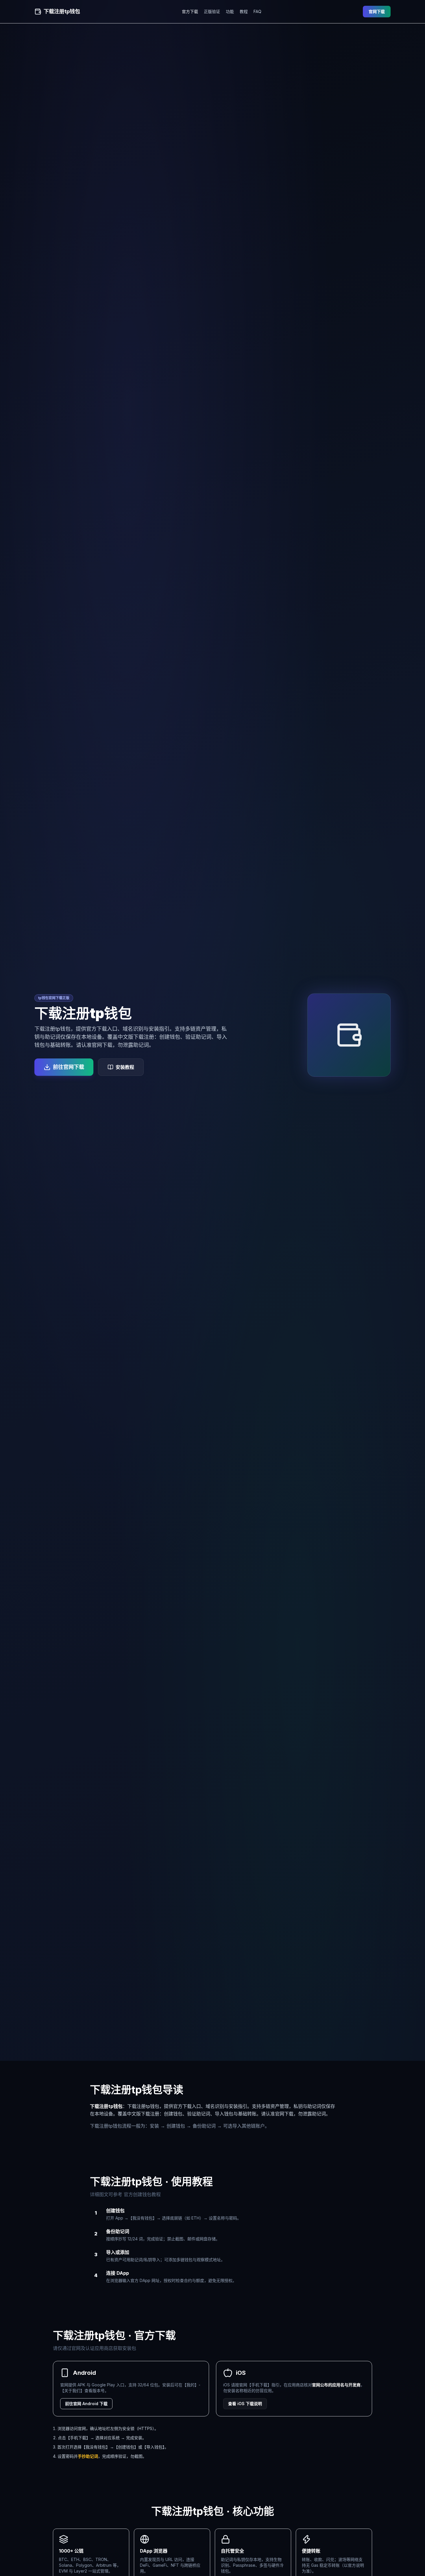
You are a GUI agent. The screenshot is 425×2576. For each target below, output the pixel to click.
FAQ (257, 11)
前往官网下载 (69, 1067)
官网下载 (377, 11)
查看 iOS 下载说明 (245, 2404)
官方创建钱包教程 (142, 2194)
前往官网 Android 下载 (86, 2404)
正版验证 (212, 11)
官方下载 (190, 11)
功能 (230, 11)
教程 (244, 11)
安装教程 (125, 1067)
